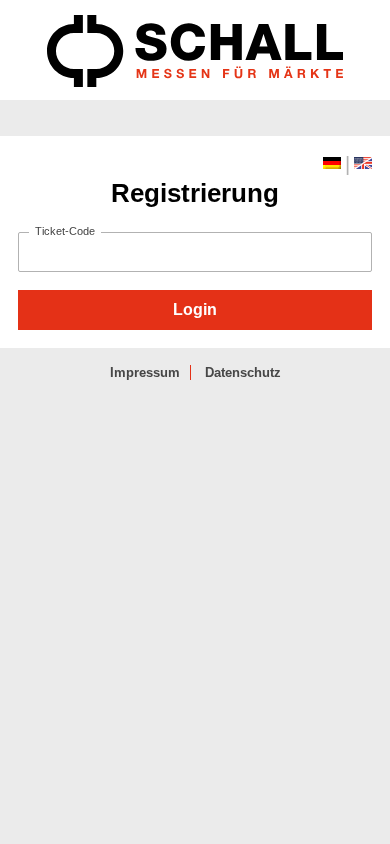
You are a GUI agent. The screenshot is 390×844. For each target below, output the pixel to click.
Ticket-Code (65, 231)
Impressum (145, 372)
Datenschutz (243, 372)
